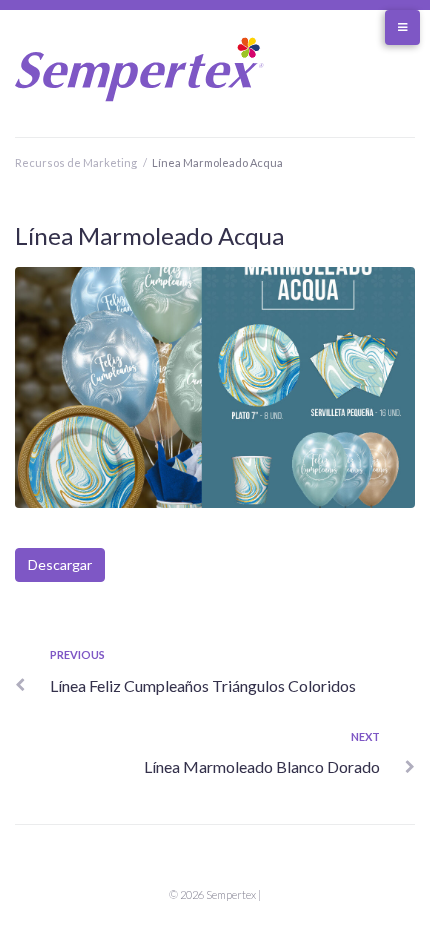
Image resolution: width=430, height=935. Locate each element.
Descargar (60, 564)
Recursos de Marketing (76, 162)
